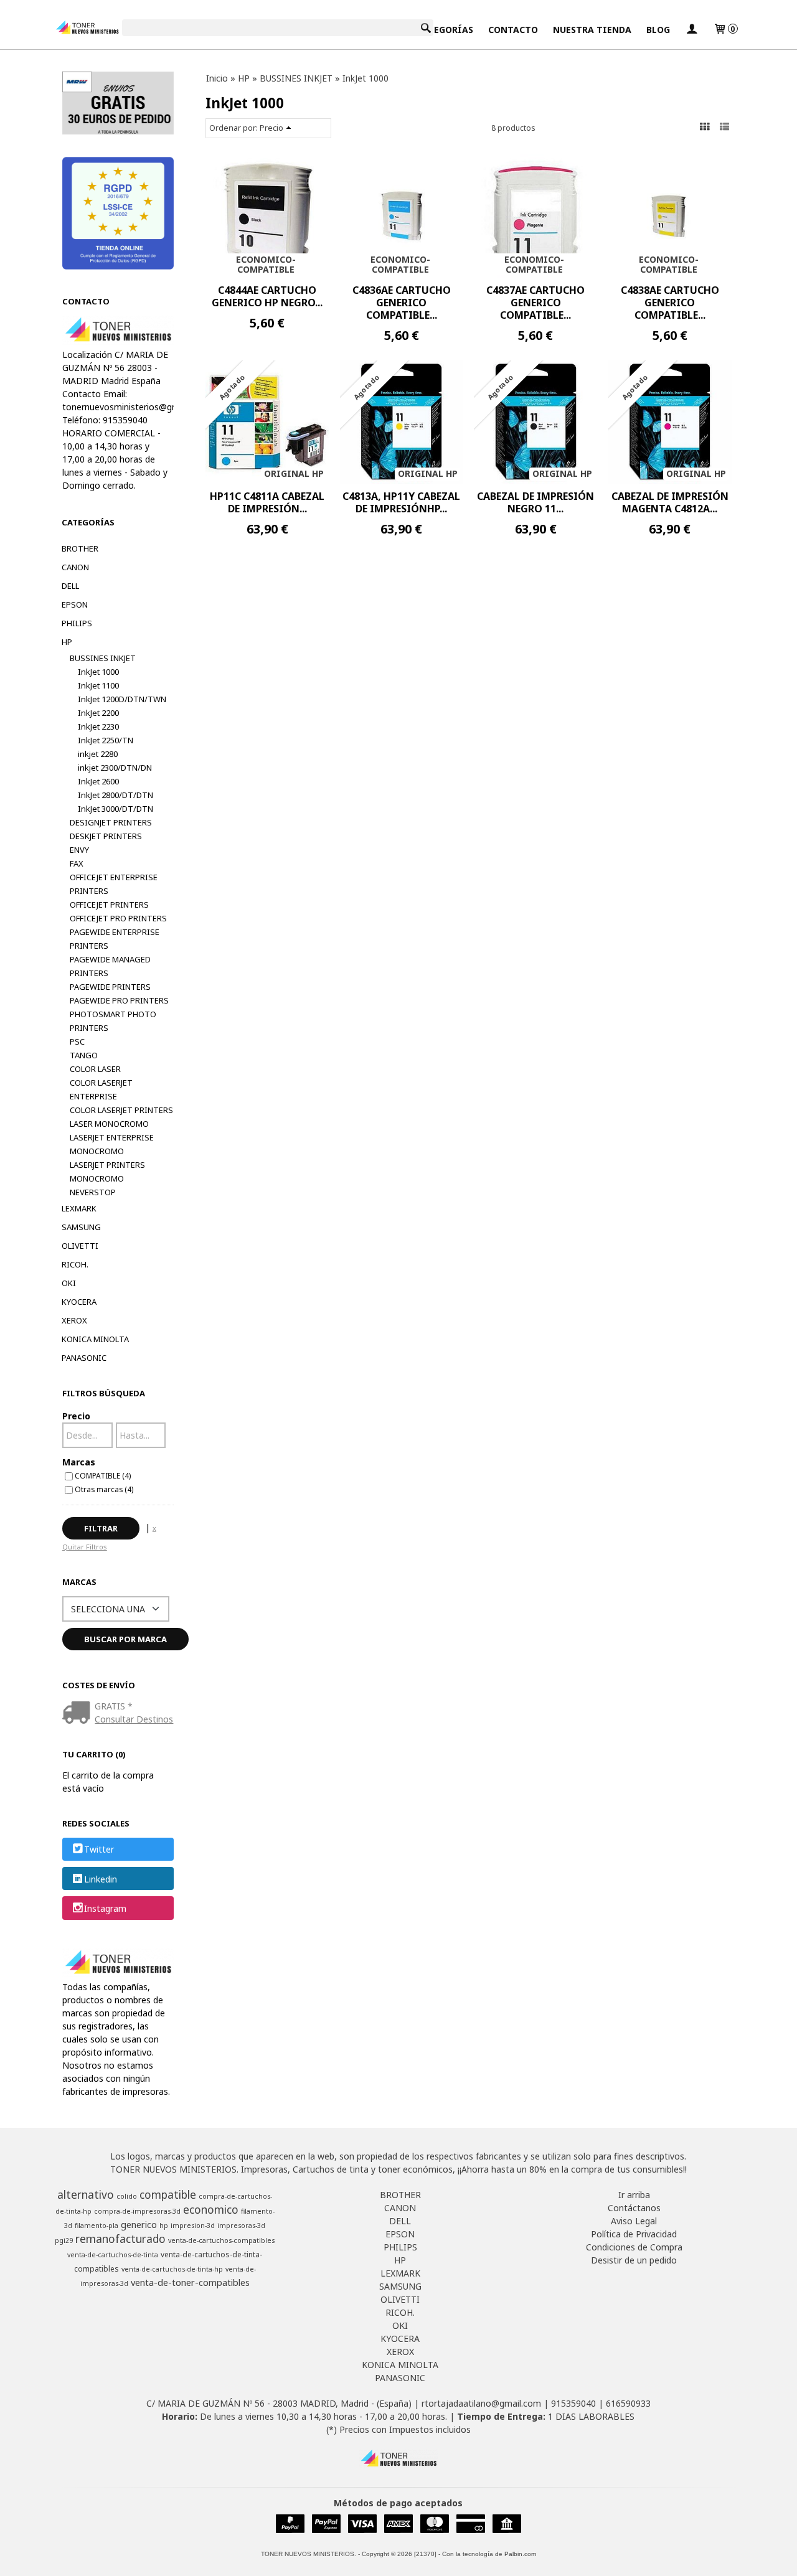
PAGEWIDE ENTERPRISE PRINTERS (115, 939)
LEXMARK (79, 1208)
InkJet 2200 (98, 713)
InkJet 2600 (98, 781)
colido (127, 2196)
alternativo (86, 2194)
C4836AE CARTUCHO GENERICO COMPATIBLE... (402, 303)
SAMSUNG (81, 1227)
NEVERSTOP (93, 1192)
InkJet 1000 (98, 672)
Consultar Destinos (134, 1719)
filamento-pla (97, 2226)
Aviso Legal (634, 2221)
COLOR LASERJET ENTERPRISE (101, 1089)
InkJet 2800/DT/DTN (116, 795)
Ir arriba (634, 2195)
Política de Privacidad (634, 2234)
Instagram (105, 1908)
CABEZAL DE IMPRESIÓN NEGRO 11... (535, 502)
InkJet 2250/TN (106, 740)
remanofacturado (120, 2239)
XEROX (74, 1320)
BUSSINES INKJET (103, 658)
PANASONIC (84, 1358)
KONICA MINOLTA (95, 1339)
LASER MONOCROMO (109, 1124)
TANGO (84, 1055)
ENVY (79, 850)
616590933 (628, 2403)
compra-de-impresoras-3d (137, 2211)
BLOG (658, 30)
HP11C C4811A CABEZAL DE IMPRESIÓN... (267, 502)
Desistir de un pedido (634, 2260)
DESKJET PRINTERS (106, 836)
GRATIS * (114, 1706)
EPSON (75, 604)
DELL (70, 586)
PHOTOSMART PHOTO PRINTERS (113, 1021)
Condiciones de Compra (634, 2247)
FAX (77, 863)
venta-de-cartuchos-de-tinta (113, 2255)
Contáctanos (634, 2208)
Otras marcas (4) (104, 1489)
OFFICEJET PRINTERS (109, 905)
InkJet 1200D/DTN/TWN (122, 699)
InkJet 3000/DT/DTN (116, 809)
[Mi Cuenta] (692, 30)
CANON (75, 567)
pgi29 (64, 2240)
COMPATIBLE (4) (103, 1475)
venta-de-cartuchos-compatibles (221, 2240)
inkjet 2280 (98, 754)
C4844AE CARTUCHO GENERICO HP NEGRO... (267, 296)
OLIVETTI (80, 1246)
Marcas (79, 1462)
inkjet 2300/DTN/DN (115, 768)
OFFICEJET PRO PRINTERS (118, 918)
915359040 (573, 2403)
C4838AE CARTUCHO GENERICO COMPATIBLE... (670, 303)
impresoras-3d (241, 2226)
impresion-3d (193, 2226)
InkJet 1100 (98, 685)
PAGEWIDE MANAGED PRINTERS (110, 966)
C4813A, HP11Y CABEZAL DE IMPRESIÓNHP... (401, 502)
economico (211, 2209)
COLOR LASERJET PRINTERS (121, 1110)
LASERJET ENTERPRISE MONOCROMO (112, 1144)
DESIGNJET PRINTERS (111, 822)
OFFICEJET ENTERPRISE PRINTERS (114, 884)
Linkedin (101, 1879)
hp (164, 2226)
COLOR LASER (95, 1069)
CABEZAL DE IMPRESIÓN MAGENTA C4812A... (670, 502)
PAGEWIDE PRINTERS (110, 987)
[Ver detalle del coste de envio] (79, 1713)
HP (67, 642)
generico (139, 2224)
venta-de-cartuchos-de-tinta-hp (172, 2269)
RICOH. (75, 1264)
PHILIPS (77, 623)
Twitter (99, 1850)
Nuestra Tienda (592, 30)
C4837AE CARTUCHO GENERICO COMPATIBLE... (535, 303)
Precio (76, 1416)
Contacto (513, 30)
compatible (168, 2194)
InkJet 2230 (98, 726)
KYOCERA (79, 1302)
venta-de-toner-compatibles (190, 2282)
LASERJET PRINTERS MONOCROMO (107, 1172)
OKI (69, 1283)
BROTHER (80, 548)
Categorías (445, 30)
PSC (77, 1041)
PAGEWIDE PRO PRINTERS (119, 1000)
